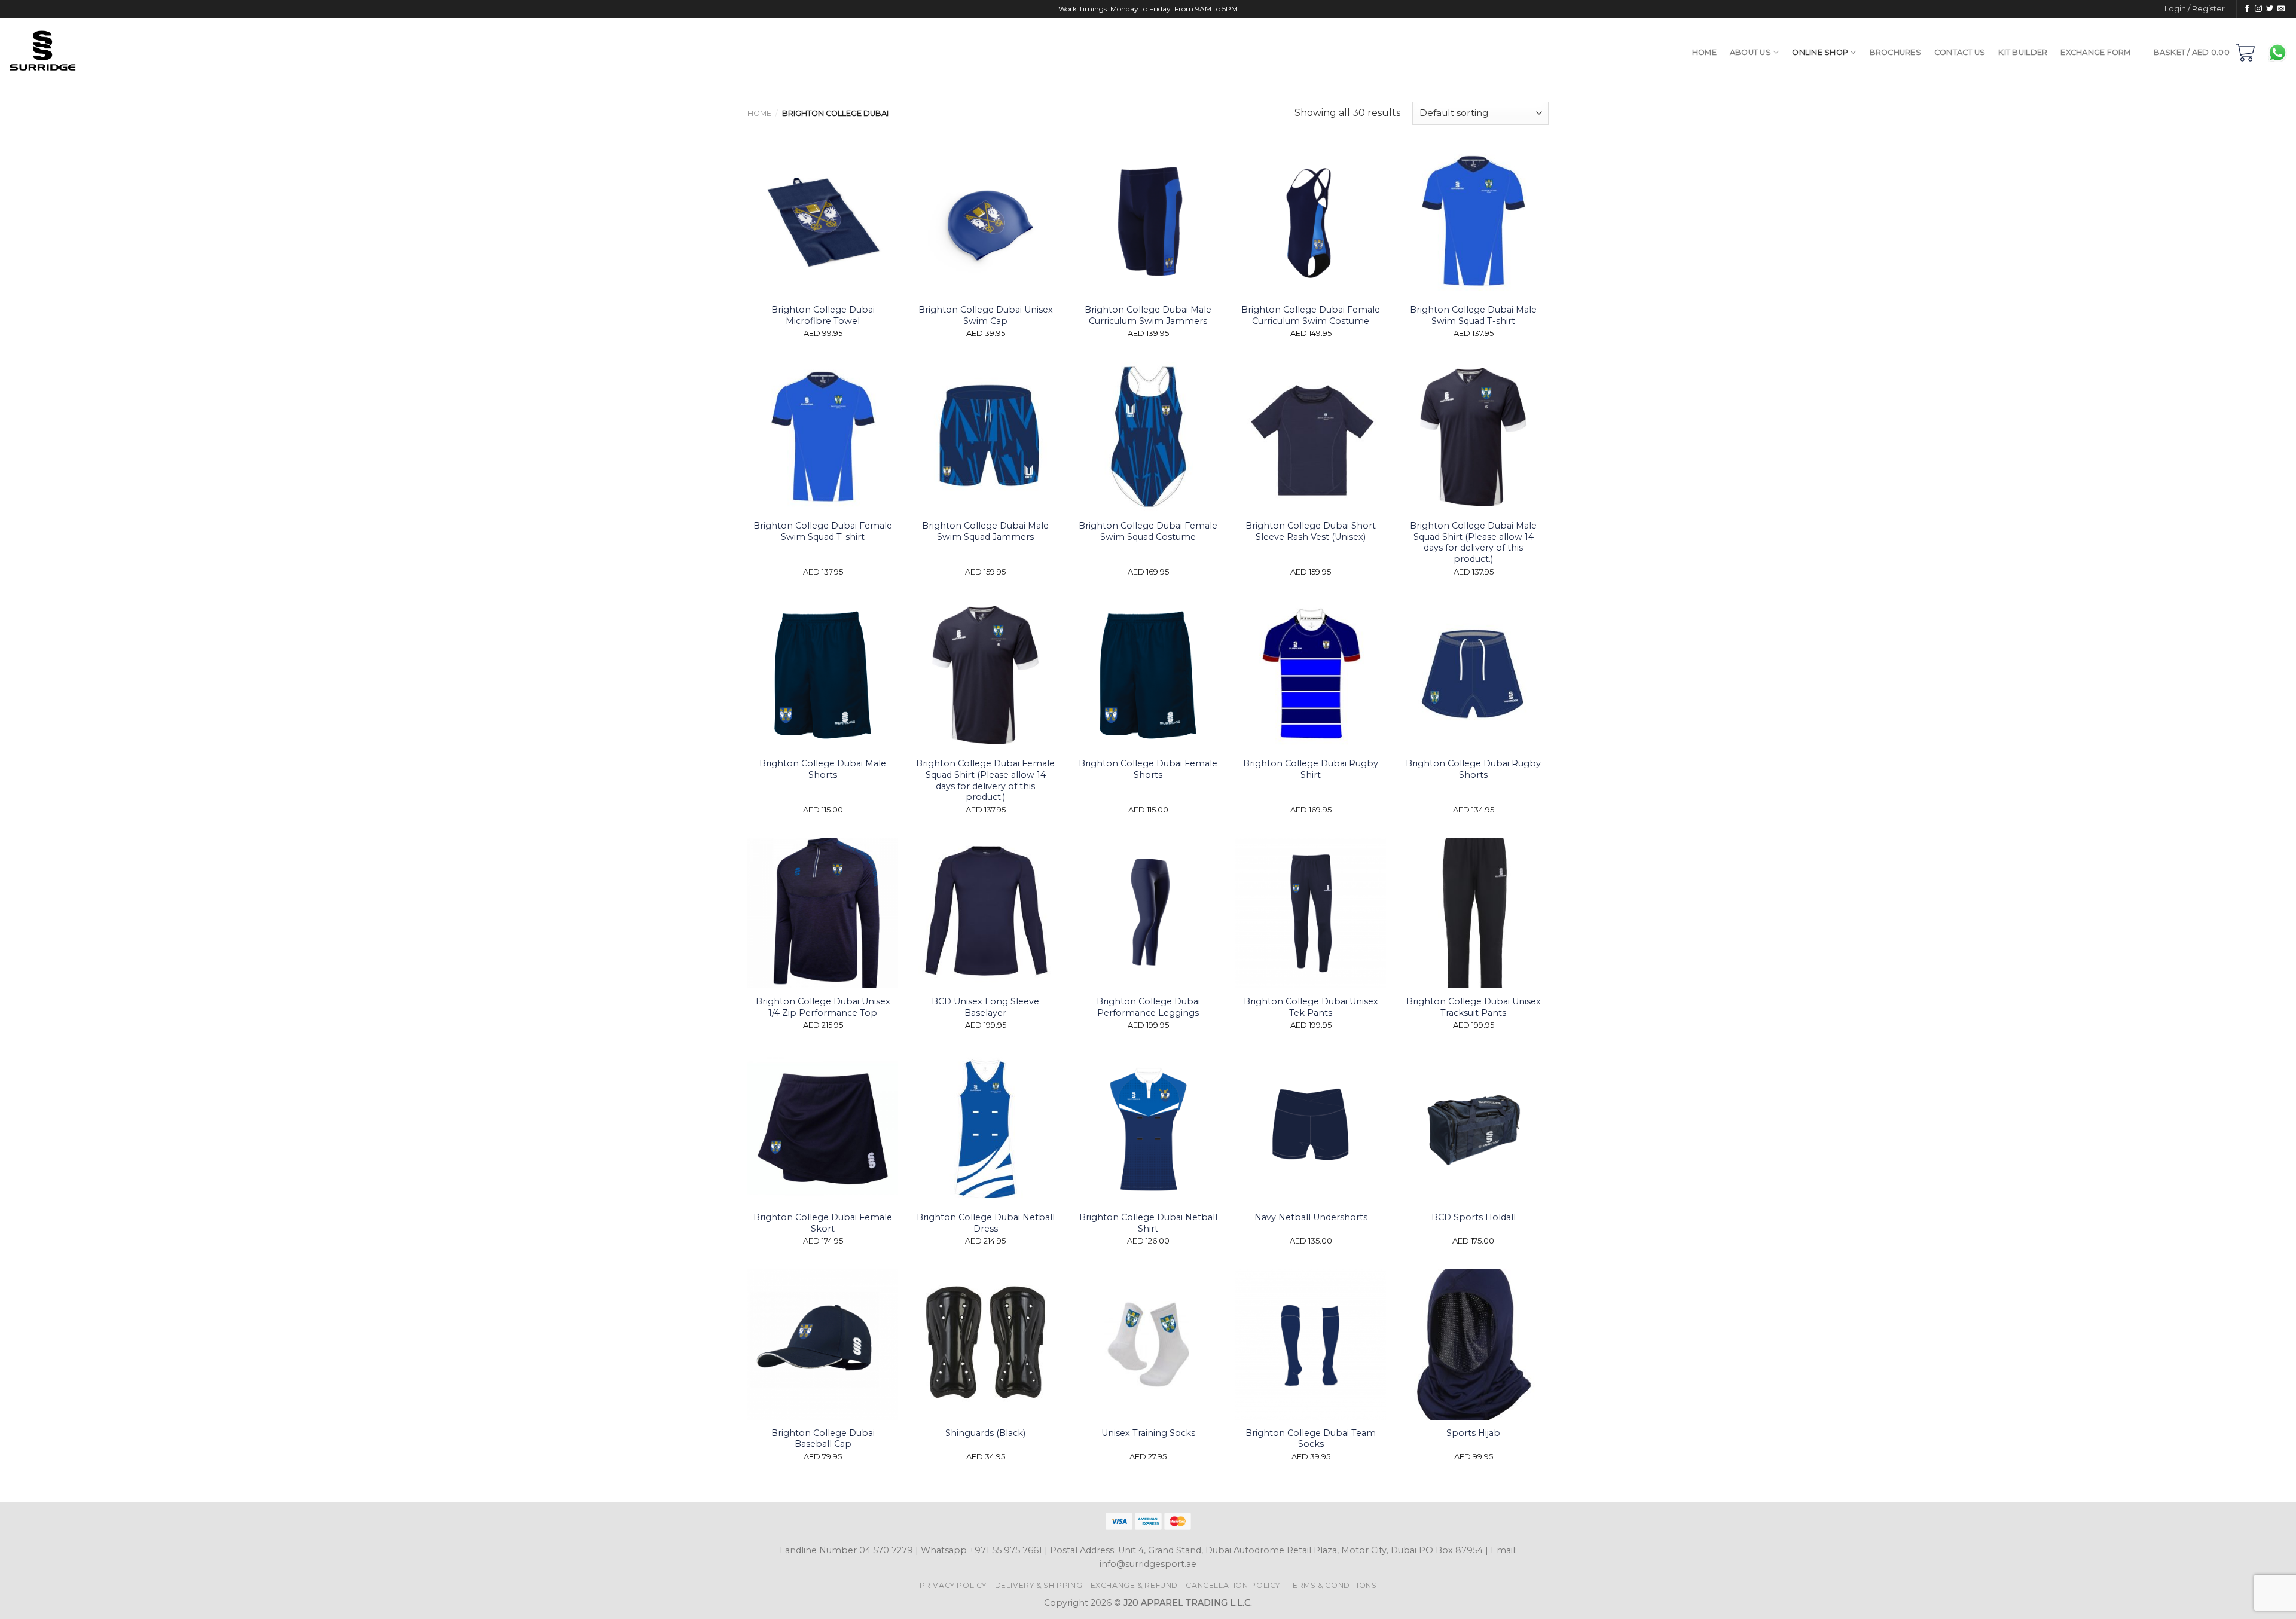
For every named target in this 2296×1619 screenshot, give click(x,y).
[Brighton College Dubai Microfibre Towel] (823, 221)
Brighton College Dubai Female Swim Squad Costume (1148, 531)
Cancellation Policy (1233, 1585)
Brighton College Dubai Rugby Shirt (1311, 769)
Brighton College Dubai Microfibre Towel (823, 315)
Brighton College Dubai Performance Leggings (1148, 1007)
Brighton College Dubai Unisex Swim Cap (986, 315)
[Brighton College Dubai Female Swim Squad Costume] (1148, 437)
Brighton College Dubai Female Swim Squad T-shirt (823, 531)
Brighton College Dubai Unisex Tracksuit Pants (1474, 1007)
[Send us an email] (2281, 9)
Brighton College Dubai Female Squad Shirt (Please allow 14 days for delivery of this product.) (985, 780)
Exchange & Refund (1134, 1585)
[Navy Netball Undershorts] (1311, 1129)
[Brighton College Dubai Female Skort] (823, 1129)
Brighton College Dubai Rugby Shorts (1473, 769)
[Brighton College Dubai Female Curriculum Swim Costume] (1311, 221)
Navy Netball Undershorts (1311, 1217)
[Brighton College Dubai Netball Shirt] (1148, 1129)
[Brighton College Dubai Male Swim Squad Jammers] (985, 437)
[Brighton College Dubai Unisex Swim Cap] (985, 221)
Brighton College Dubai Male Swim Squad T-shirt (1473, 315)
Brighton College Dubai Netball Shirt (1148, 1223)
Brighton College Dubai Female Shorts (1148, 769)
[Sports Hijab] (1473, 1344)
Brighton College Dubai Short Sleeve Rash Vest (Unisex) (1311, 531)
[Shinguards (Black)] (985, 1344)
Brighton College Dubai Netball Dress (986, 1223)
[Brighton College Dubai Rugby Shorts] (1473, 675)
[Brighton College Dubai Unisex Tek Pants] (1311, 913)
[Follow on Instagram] (2258, 9)
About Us (1750, 52)
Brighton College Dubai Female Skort (823, 1223)
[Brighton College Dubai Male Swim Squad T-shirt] (1473, 221)
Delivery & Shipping (1039, 1585)
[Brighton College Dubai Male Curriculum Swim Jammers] (1148, 221)
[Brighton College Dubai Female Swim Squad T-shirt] (823, 437)
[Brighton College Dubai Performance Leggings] (1148, 913)
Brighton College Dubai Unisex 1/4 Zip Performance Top (823, 1007)
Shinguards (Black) (985, 1433)
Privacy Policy (953, 1585)
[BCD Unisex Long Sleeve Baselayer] (985, 913)
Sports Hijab (1473, 1433)
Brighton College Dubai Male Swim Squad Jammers (985, 531)
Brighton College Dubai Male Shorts (823, 769)
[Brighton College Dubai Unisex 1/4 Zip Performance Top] (823, 913)
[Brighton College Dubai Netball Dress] (985, 1129)
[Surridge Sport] (103, 52)
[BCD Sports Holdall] (1473, 1129)
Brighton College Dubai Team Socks (1311, 1439)
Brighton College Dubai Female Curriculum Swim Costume (1311, 315)
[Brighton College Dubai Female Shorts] (1148, 675)
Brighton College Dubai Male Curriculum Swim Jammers (1148, 315)
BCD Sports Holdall (1474, 1217)
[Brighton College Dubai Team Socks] (1311, 1344)
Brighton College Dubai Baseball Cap (823, 1439)
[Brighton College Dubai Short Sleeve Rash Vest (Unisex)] (1311, 437)
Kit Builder (2023, 52)
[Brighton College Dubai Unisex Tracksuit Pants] (1473, 913)
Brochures (1895, 52)
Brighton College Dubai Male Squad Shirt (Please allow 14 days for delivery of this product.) (1473, 542)
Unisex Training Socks (1148, 1433)
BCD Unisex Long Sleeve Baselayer (985, 1007)
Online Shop (1820, 52)
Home (1704, 52)
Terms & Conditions (1332, 1585)
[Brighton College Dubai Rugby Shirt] (1311, 675)
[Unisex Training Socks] (1148, 1344)
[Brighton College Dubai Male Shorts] (823, 675)
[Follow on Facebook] (2247, 9)
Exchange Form (2095, 52)
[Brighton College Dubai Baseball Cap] (823, 1344)
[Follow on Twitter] (2270, 9)
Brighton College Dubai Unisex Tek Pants (1311, 1007)
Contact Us (1960, 52)
